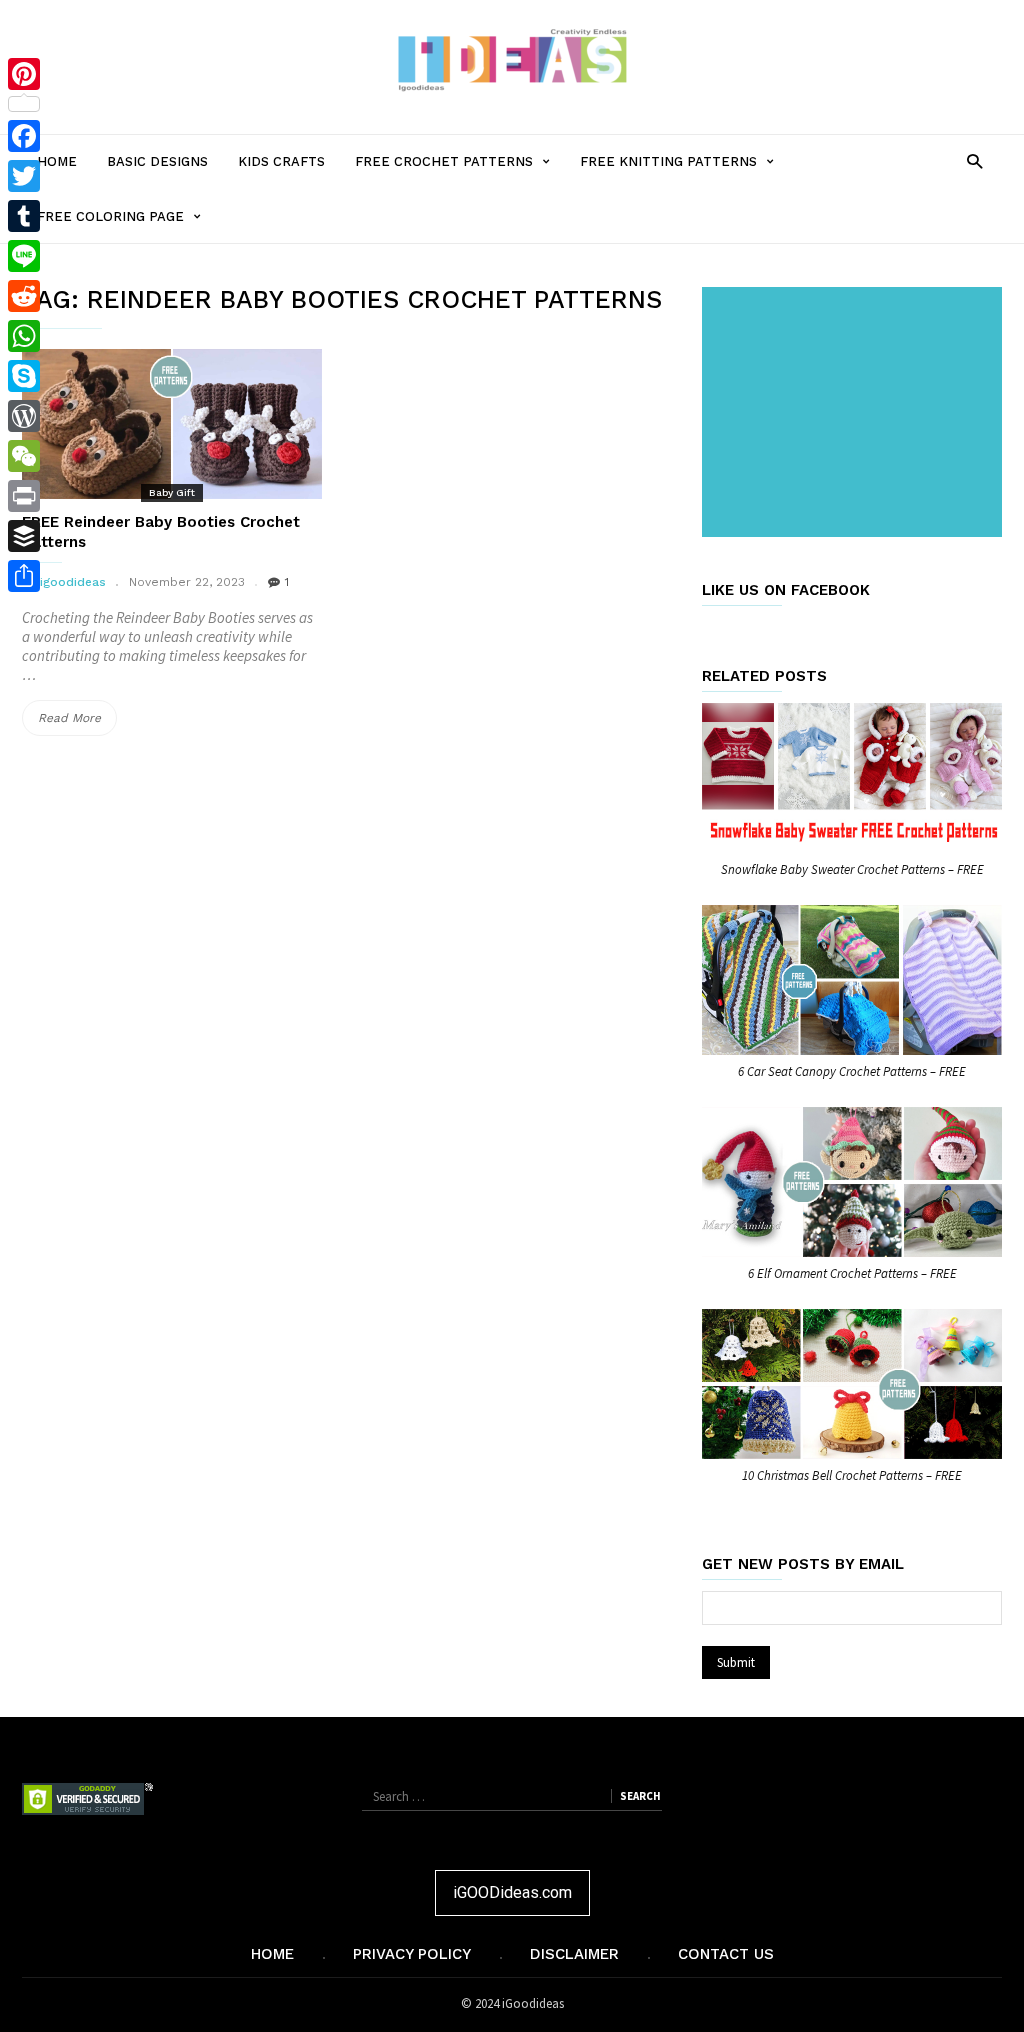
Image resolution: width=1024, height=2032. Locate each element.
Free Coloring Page (126, 226)
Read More (77, 723)
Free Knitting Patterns (684, 171)
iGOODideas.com (512, 1892)
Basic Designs (157, 161)
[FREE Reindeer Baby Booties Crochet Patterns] (172, 424)
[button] (974, 160)
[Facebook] (24, 136)
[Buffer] (24, 536)
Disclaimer (574, 1954)
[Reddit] (24, 296)
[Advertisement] (856, 414)
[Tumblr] (24, 216)
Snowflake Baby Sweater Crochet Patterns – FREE (852, 869)
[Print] (24, 496)
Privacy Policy (412, 1954)
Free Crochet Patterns (460, 171)
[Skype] (24, 376)
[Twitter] (24, 176)
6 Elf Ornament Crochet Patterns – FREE (852, 1273)
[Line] (24, 256)
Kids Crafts (281, 161)
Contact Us (726, 1954)
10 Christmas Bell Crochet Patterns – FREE (852, 1475)
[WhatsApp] (24, 336)
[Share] (24, 576)
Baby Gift (172, 492)
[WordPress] (24, 416)
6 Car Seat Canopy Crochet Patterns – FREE (852, 1071)
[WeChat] (24, 456)
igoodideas (73, 582)
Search (640, 1796)
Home (57, 161)
